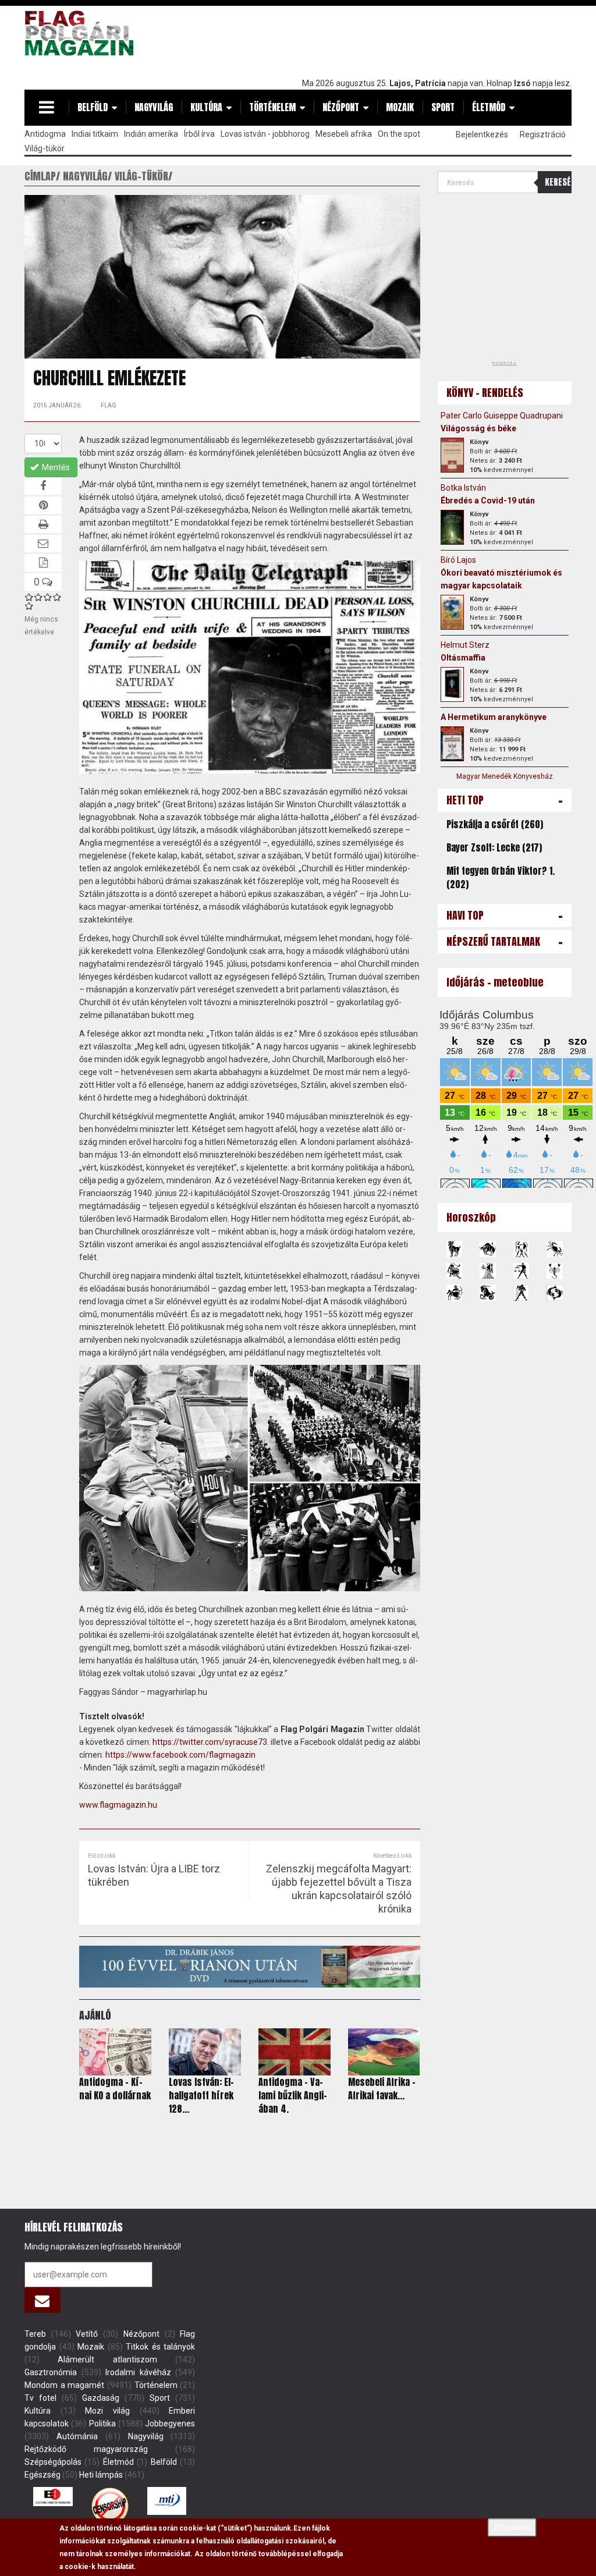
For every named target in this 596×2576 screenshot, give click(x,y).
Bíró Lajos (458, 560)
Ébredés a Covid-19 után (488, 501)
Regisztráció (543, 134)
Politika (102, 2424)
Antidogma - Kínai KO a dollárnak (115, 2089)
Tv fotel (40, 2398)
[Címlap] (83, 33)
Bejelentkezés (482, 134)
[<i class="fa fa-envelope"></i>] (42, 2300)
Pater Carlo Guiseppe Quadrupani (502, 416)
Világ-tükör (45, 148)
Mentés (55, 467)
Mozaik (400, 107)
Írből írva (199, 134)
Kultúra (206, 107)
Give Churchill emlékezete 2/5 (38, 597)
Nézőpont (341, 107)
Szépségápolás (53, 2462)
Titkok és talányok (160, 2347)
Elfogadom (512, 2528)
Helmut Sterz (465, 645)
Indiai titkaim (95, 134)
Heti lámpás (101, 2475)
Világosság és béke (478, 428)
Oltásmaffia (463, 658)
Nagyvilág (154, 107)
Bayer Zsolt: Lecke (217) (494, 847)
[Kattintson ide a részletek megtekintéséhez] (452, 455)
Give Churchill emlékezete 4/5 (57, 597)
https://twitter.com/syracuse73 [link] (210, 1742)
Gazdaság (101, 2398)
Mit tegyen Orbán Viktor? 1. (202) (501, 877)
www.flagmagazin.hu (118, 1805)
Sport (443, 107)
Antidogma (45, 134)
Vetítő (87, 2334)
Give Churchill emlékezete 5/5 (29, 606)
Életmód (489, 107)
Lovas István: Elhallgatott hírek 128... (201, 2095)
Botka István (463, 488)
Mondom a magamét (64, 2385)
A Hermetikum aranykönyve (494, 717)
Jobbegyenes (170, 2424)
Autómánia (77, 2436)
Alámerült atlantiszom (107, 2359)
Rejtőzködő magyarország (86, 2449)
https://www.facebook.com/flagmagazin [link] (180, 1755)
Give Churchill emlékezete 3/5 (48, 597)
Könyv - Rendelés (485, 393)
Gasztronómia (51, 2372)
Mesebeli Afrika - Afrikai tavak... (382, 2089)
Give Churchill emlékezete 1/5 (29, 597)
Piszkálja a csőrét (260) (495, 824)
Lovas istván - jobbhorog (265, 134)
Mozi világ (107, 2411)
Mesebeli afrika (344, 134)
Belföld (93, 107)
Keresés (558, 182)
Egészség (42, 2475)
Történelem (272, 107)
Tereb (35, 2334)
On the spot (399, 134)
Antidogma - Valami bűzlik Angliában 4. (293, 2095)
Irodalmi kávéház (138, 2372)
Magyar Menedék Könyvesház (505, 776)
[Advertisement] (360, 39)
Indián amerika (151, 134)
